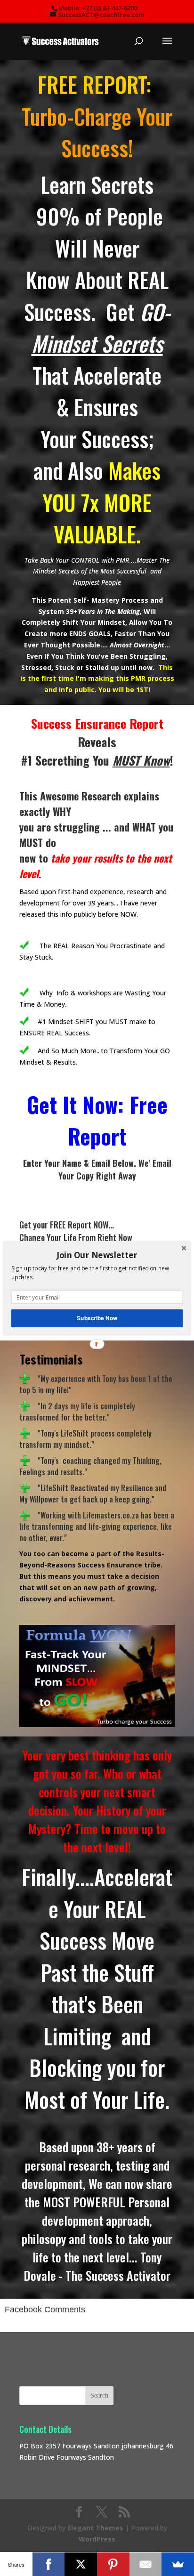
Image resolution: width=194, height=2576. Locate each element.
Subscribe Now (97, 1318)
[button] (97, 1255)
